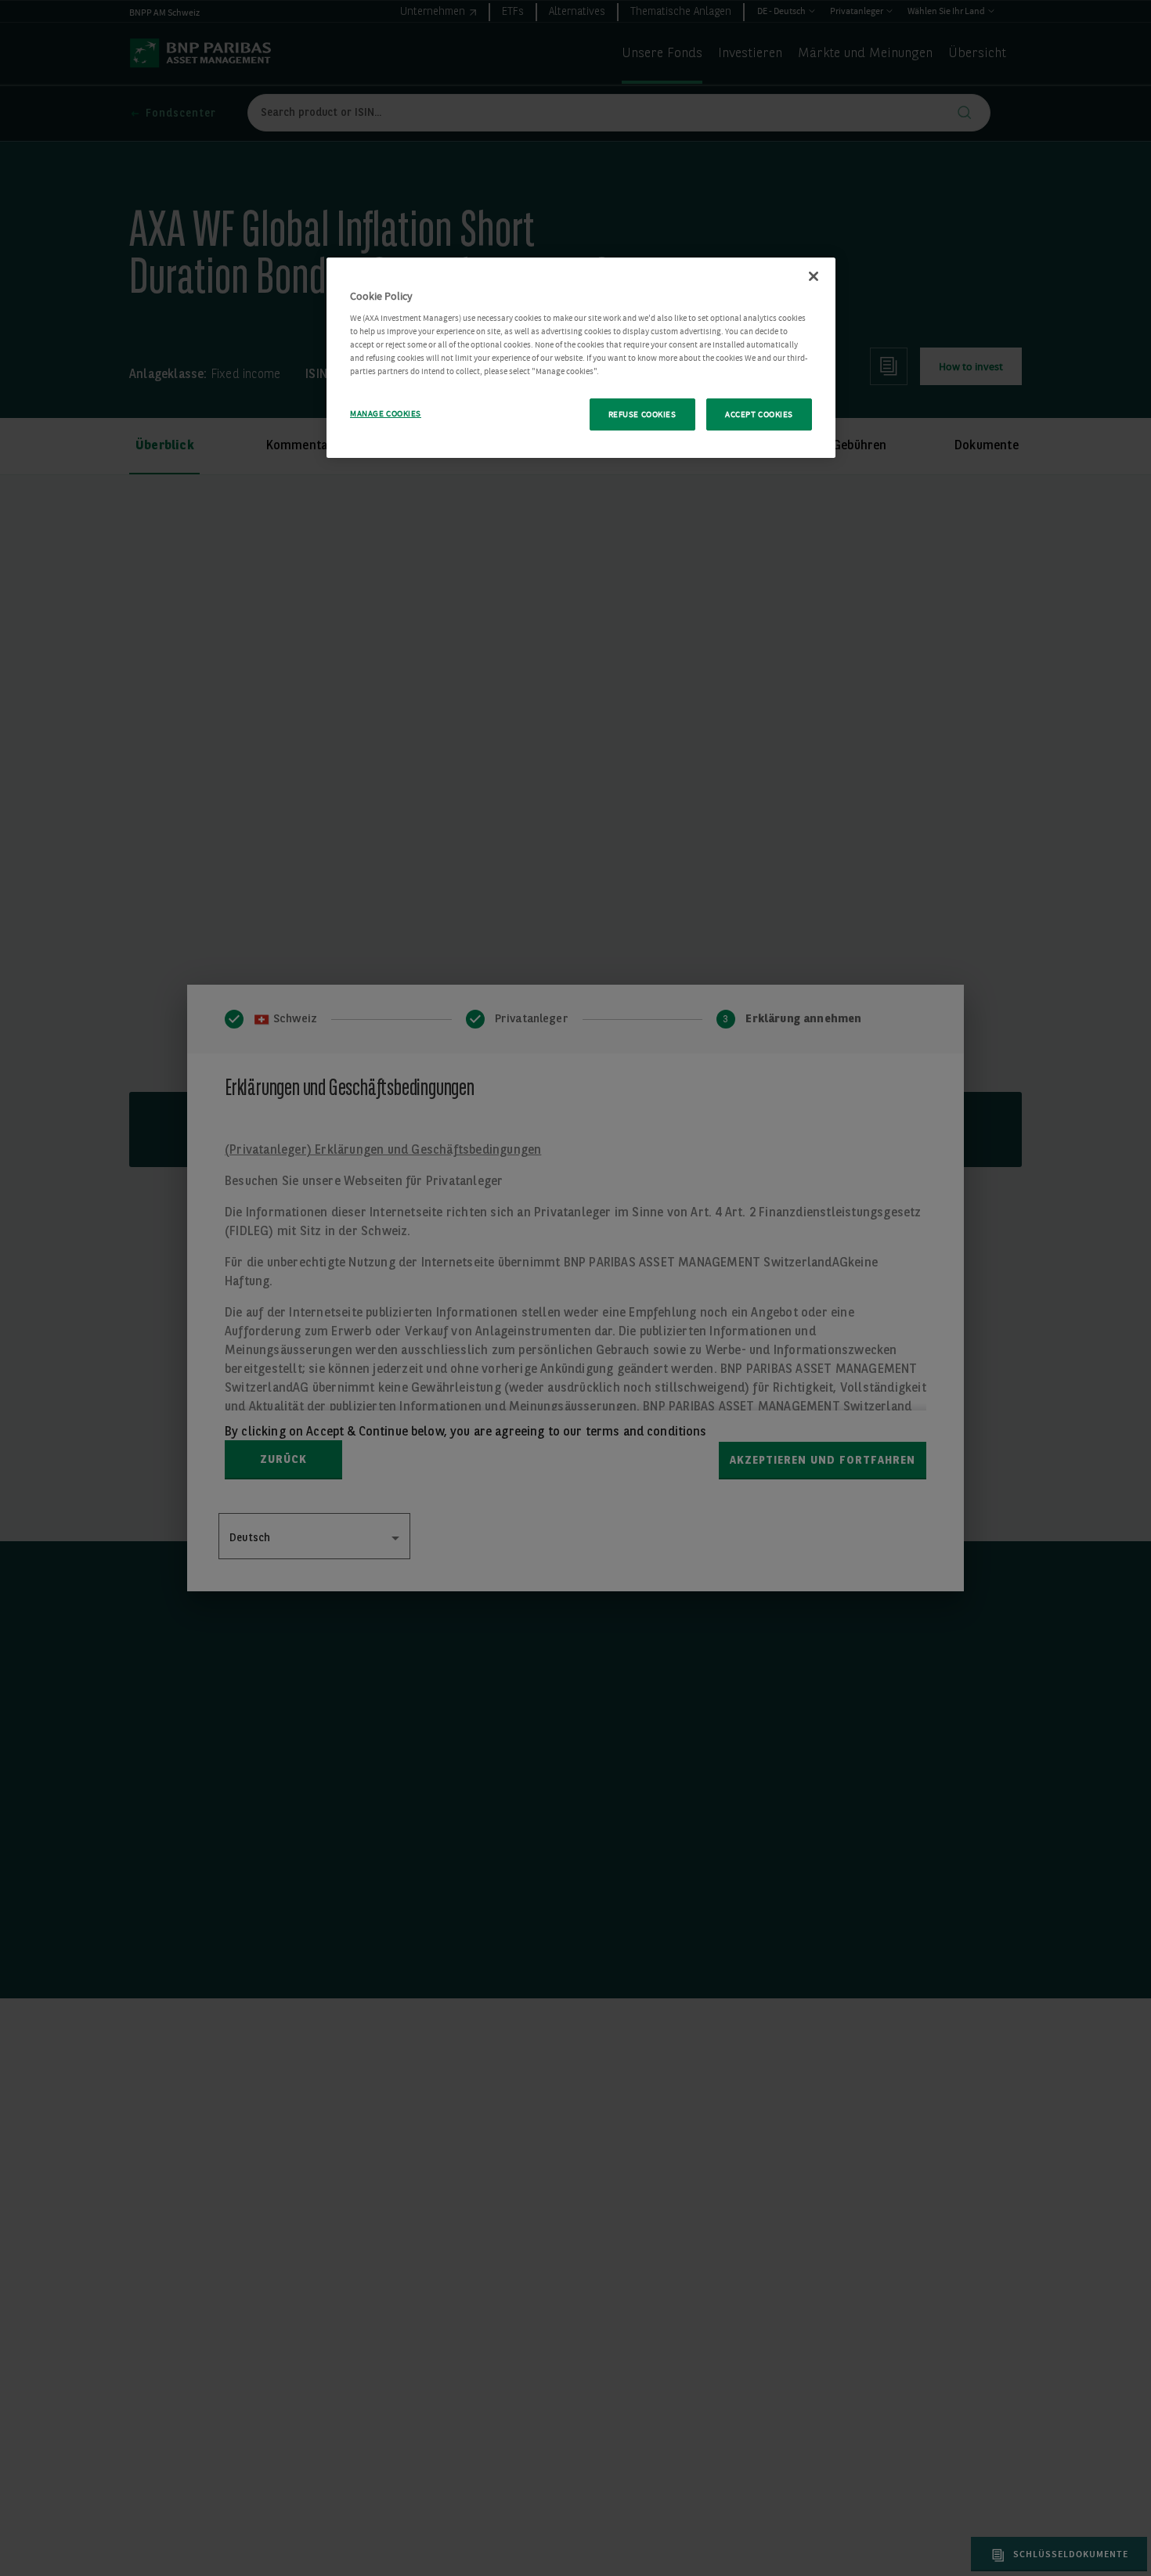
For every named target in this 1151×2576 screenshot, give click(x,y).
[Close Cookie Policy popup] (814, 276)
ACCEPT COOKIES (759, 414)
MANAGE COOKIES (386, 414)
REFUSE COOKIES (642, 414)
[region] (581, 358)
